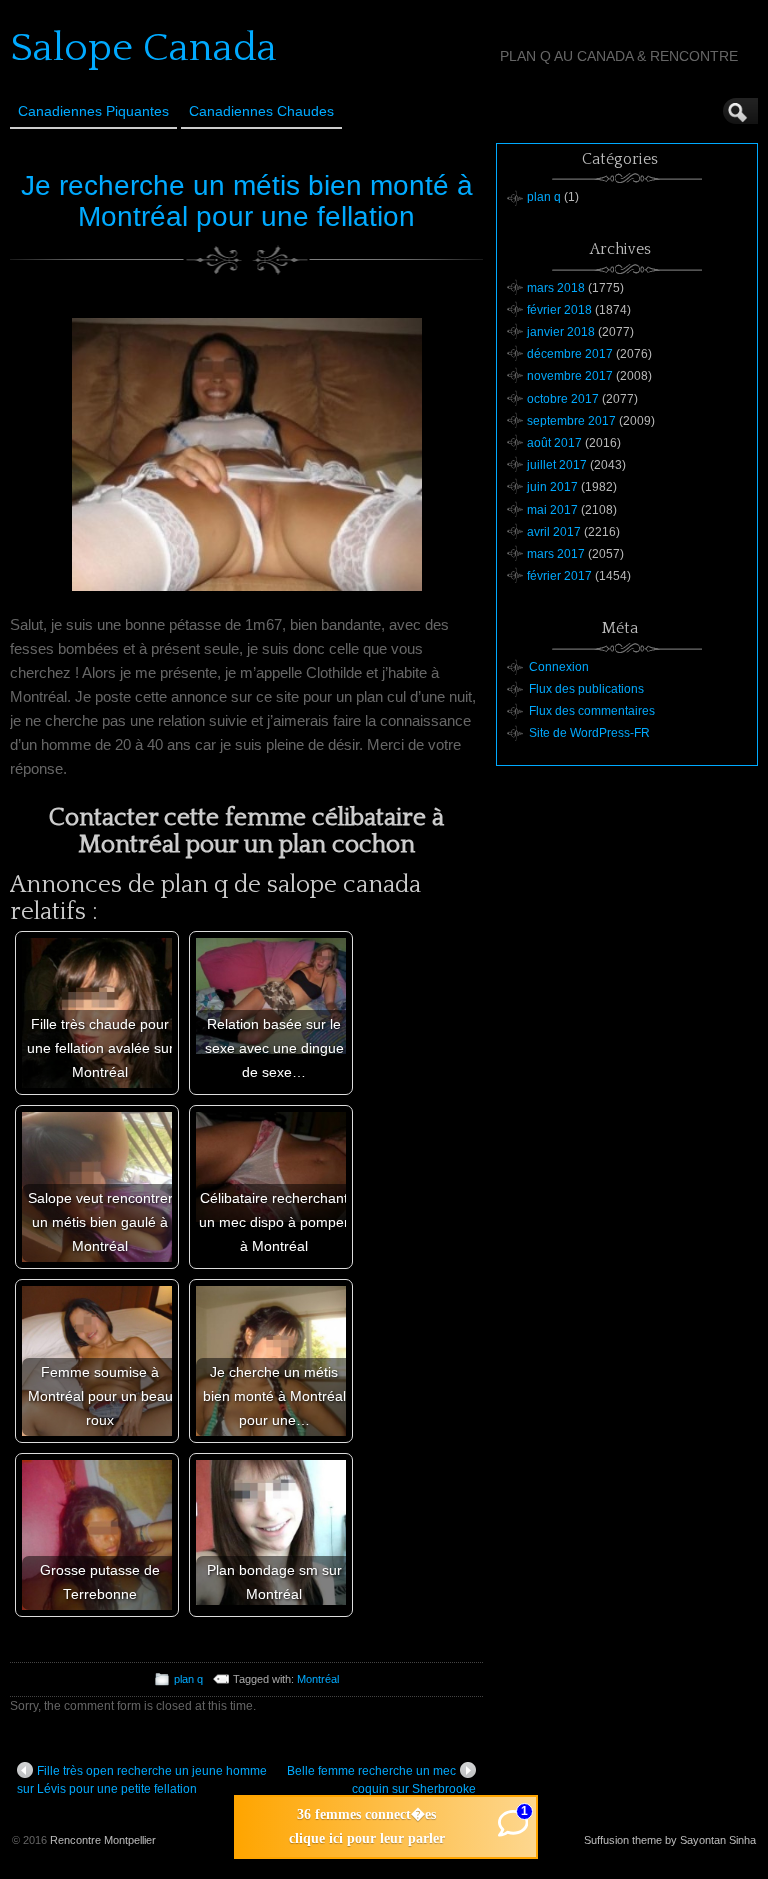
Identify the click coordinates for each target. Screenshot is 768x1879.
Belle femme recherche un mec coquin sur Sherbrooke (381, 1780)
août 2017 (554, 443)
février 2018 (559, 310)
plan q (188, 1679)
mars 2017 (556, 554)
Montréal (318, 1679)
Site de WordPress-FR (589, 733)
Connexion (559, 667)
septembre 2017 (571, 421)
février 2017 (559, 576)
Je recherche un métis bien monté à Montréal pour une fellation (247, 201)
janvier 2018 (561, 332)
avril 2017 (554, 532)
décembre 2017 (570, 354)
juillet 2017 (557, 465)
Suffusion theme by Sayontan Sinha (670, 1840)
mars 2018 (556, 288)
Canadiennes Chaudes (261, 111)
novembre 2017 (570, 376)
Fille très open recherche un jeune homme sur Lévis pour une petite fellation (142, 1780)
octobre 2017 (563, 399)
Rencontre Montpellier (103, 1840)
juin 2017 (552, 487)
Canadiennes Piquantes (93, 111)
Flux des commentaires (592, 711)
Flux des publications (586, 689)
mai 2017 (552, 510)
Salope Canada (143, 48)
